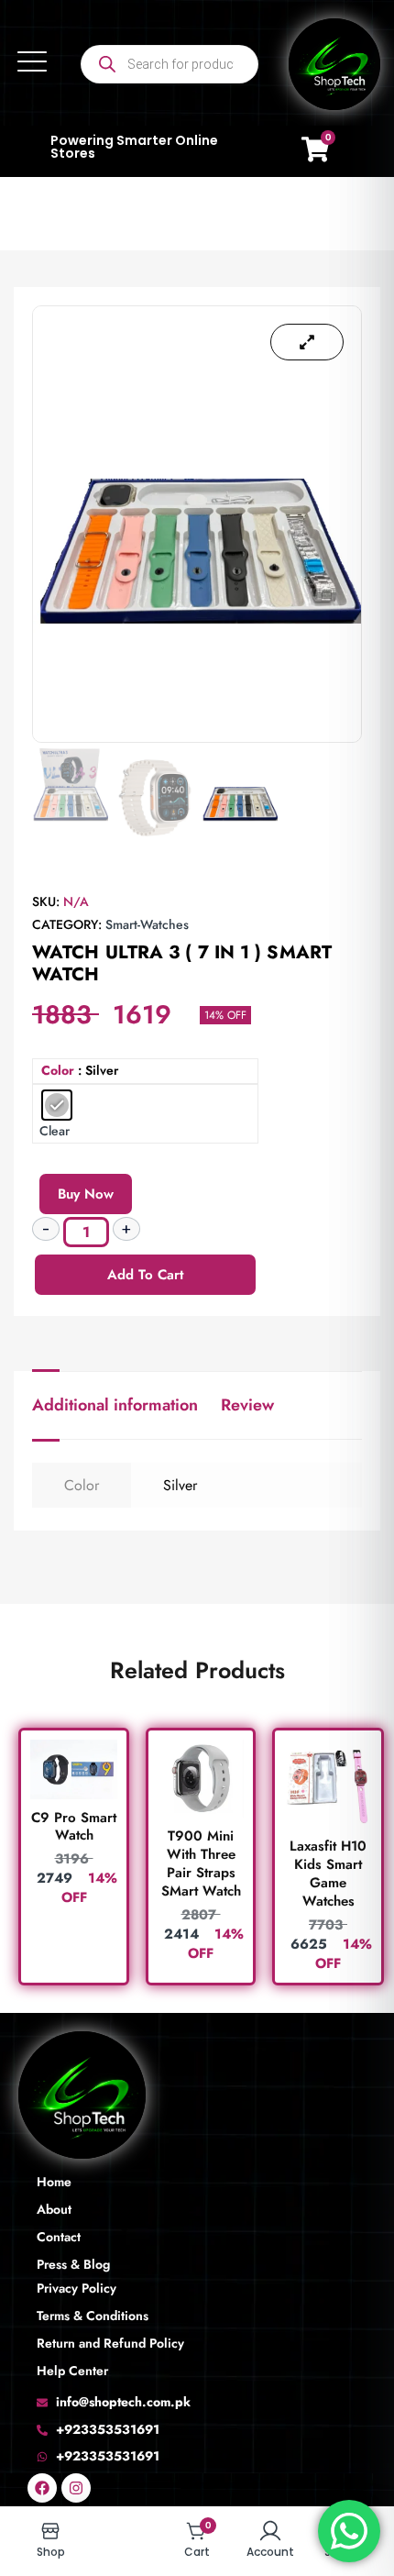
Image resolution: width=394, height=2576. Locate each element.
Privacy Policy (77, 2288)
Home (54, 2182)
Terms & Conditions (93, 2316)
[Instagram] (76, 2488)
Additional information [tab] (115, 1405)
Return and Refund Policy (110, 2343)
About (54, 2209)
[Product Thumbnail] (307, 342)
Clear (55, 1131)
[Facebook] (42, 2488)
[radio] (57, 1105)
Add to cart (145, 1275)
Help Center (72, 2371)
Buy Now (86, 1194)
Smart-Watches (147, 924)
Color (58, 1071)
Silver (180, 1485)
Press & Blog (73, 2264)
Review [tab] (247, 1405)
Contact (59, 2237)
